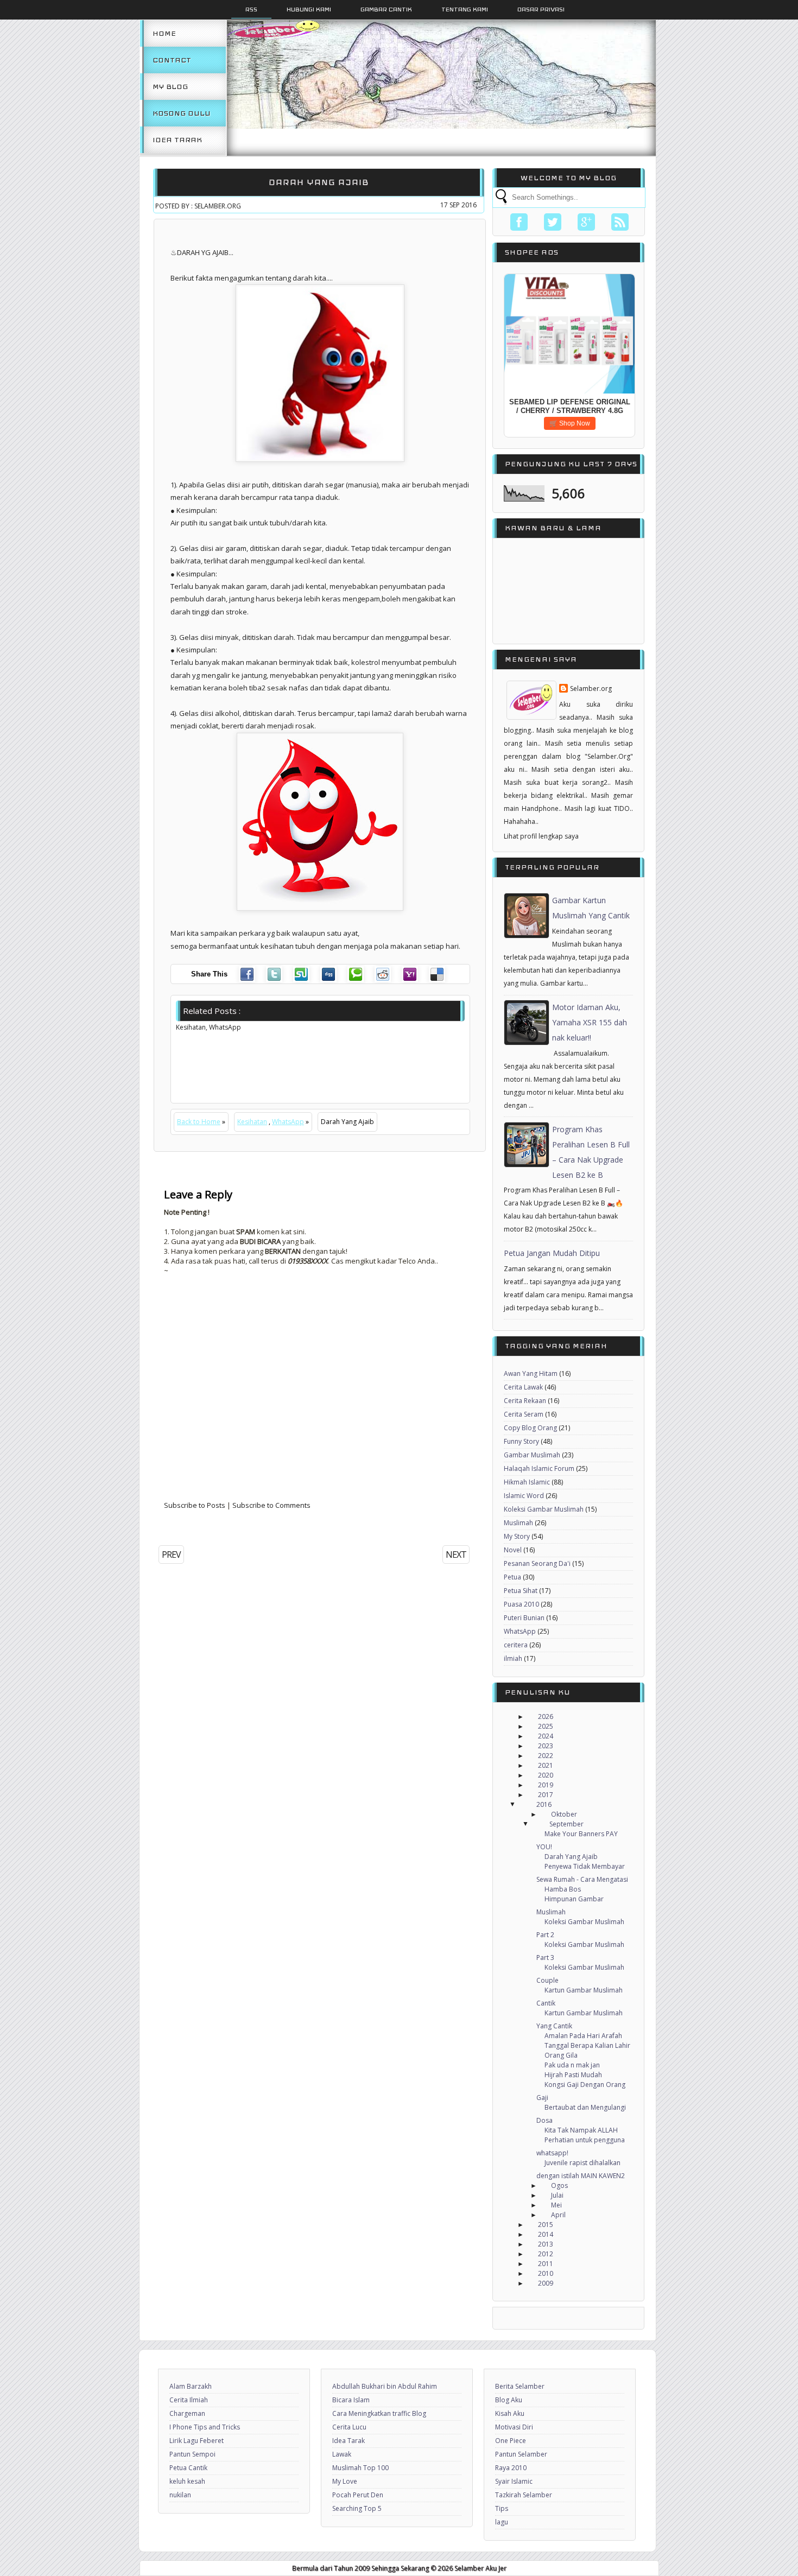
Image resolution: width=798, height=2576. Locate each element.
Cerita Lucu (349, 2427)
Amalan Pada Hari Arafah (583, 2036)
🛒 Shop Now (570, 423)
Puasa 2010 (521, 1604)
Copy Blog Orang (530, 1428)
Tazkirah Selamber (524, 2495)
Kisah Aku (510, 2413)
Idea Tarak (177, 140)
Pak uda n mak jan (572, 2065)
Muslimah (518, 1523)
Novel (513, 1550)
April (558, 2215)
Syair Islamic (514, 2481)
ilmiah (513, 1658)
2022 (546, 1756)
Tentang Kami (465, 9)
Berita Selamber (520, 2386)
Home (164, 33)
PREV (171, 1555)
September (566, 1824)
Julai (557, 2195)
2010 (546, 2273)
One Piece (511, 2441)
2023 (546, 1746)
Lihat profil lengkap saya (541, 836)
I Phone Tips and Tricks (205, 2427)
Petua (512, 1577)
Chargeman (187, 2413)
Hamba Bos (563, 1889)
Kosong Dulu (182, 113)
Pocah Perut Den (358, 2495)
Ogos (559, 2185)
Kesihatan (252, 1122)
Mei (556, 2205)
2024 (546, 1736)
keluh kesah (187, 2481)
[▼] (523, 1805)
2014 (546, 2234)
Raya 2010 (511, 2468)
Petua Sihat (521, 1591)
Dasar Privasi (541, 9)
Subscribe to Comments (271, 1505)
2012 (546, 2254)
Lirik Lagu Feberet (197, 2441)
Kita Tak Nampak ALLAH (581, 2130)
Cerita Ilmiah (189, 2400)
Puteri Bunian (524, 1618)
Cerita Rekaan (525, 1401)
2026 (546, 1717)
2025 (546, 1726)
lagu (502, 2522)
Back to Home (199, 1122)
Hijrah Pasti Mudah (573, 2075)
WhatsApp (288, 1122)
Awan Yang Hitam (531, 1373)
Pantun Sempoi (192, 2454)
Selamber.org (591, 689)
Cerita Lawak (523, 1387)
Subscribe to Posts (195, 1505)
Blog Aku (509, 2400)
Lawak (342, 2454)
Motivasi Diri (514, 2427)
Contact (172, 60)
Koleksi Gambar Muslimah (544, 1509)
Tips (502, 2508)
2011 (546, 2264)
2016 (544, 1804)
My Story (517, 1536)
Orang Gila (561, 2055)
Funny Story (521, 1441)
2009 (546, 2283)
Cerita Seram (524, 1414)
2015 (546, 2225)
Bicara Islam (351, 2400)
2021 (546, 1765)
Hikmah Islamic (527, 1482)
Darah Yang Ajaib (319, 182)
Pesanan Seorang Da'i (537, 1563)
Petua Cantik (188, 2468)
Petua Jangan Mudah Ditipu (552, 1253)
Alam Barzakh (191, 2386)
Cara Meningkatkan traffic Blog (379, 2413)
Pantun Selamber (521, 2454)
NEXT (456, 1555)
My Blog (170, 87)
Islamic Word (524, 1496)
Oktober (564, 1814)
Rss (251, 9)
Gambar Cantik (386, 9)
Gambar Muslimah (532, 1455)
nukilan (180, 2495)
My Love (345, 2481)
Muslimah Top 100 (360, 2468)
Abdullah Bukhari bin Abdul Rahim (385, 2386)
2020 (546, 1775)
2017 (546, 1795)
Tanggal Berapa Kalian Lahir (587, 2045)
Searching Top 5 (357, 2508)
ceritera (516, 1645)
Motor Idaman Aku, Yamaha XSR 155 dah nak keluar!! (590, 1022)
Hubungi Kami (309, 9)
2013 (546, 2244)
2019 (546, 1785)
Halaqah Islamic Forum (539, 1468)
